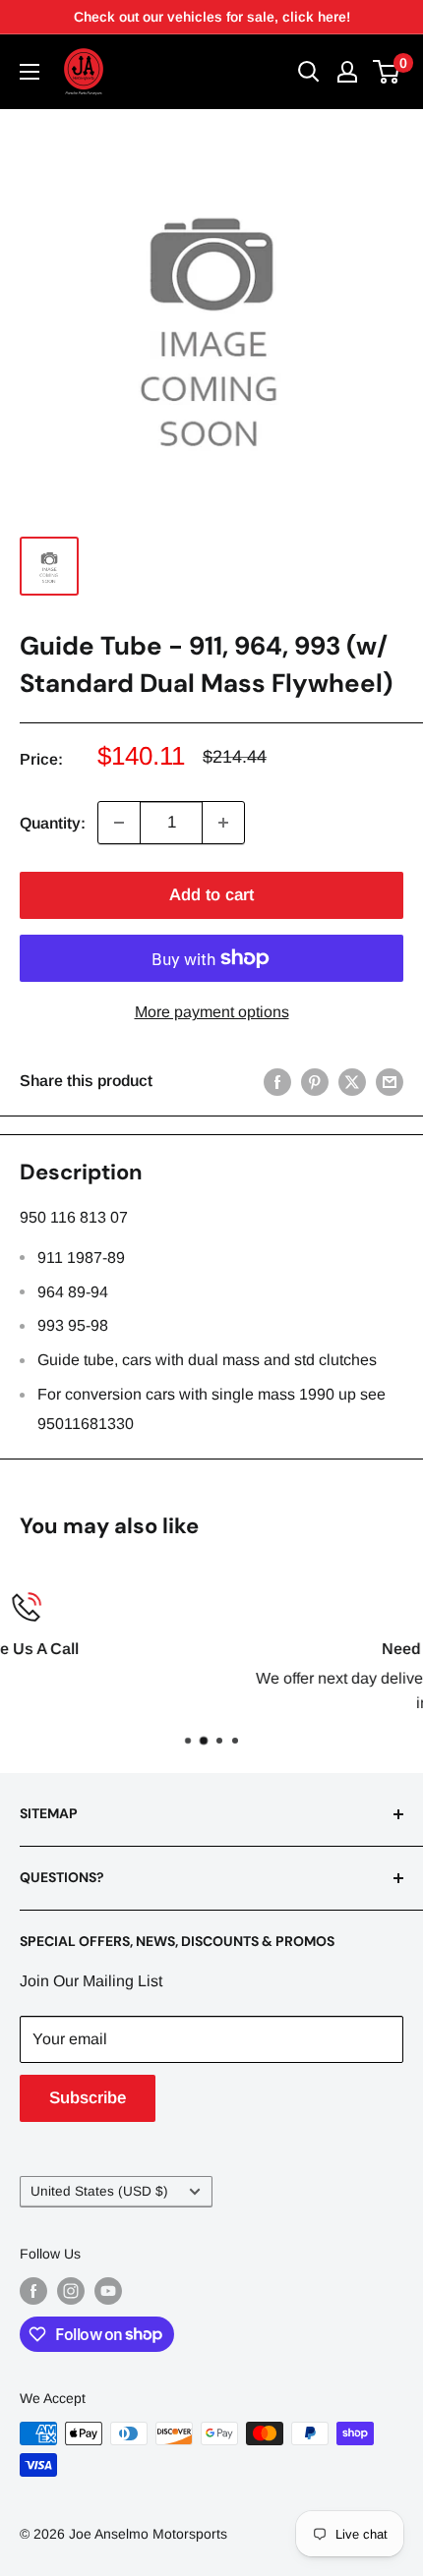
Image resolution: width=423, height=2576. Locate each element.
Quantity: (53, 823)
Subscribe (88, 2098)
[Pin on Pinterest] (315, 1081)
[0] (387, 72)
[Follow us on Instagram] (71, 2291)
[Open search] (309, 72)
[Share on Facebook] (277, 1081)
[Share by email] (390, 1081)
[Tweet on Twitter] (352, 1081)
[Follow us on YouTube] (108, 2291)
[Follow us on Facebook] (33, 2291)
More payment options (212, 1012)
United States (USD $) (99, 2191)
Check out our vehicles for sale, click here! (212, 17)
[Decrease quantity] (119, 823)
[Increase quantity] (223, 823)
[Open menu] (30, 72)
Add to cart (211, 895)
